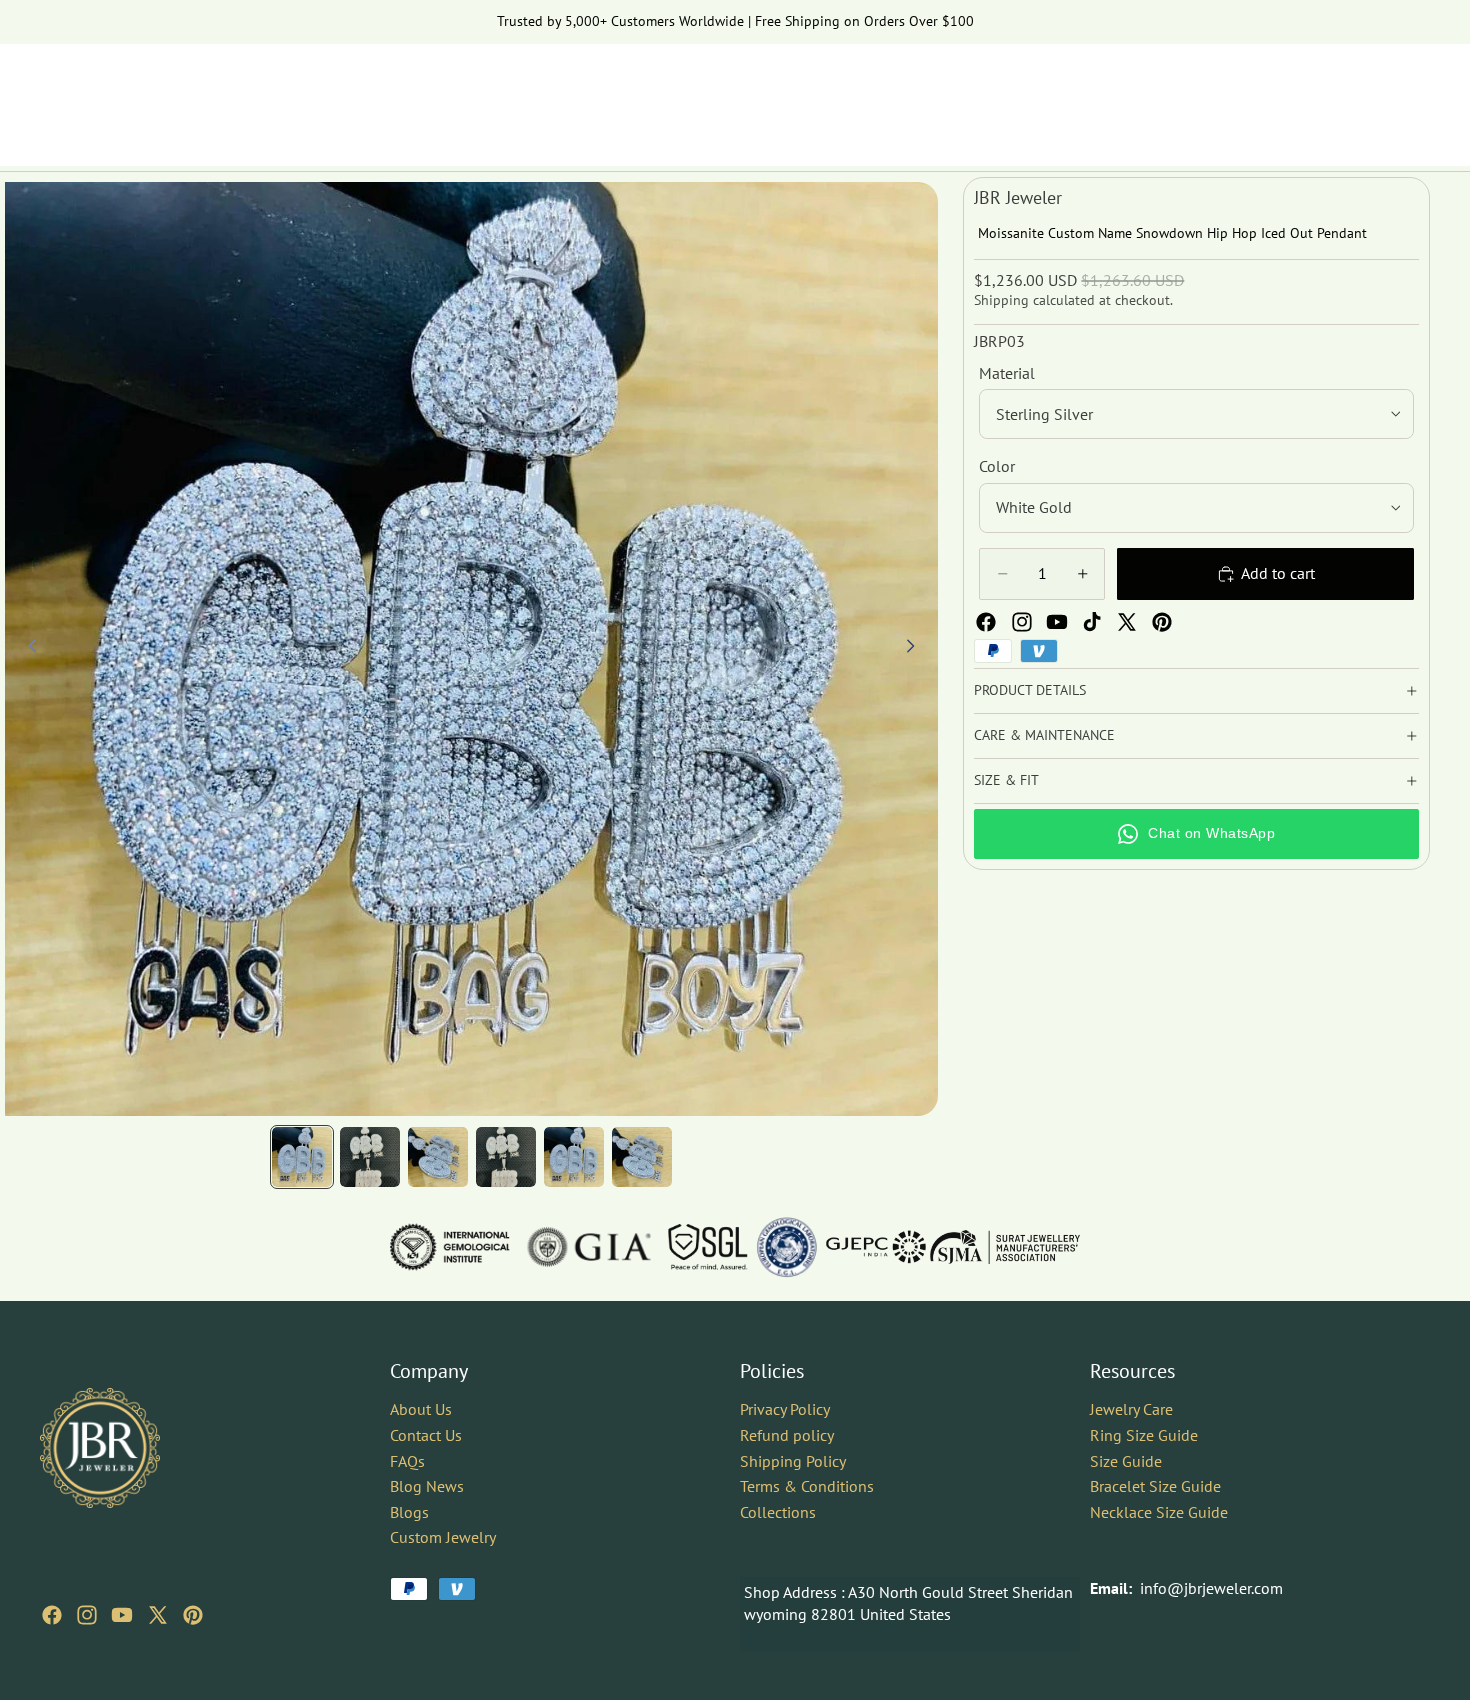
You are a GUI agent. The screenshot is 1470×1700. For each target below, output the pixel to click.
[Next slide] (916, 649)
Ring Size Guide (1144, 1435)
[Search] (1322, 95)
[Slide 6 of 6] (642, 1157)
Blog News (427, 1486)
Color (997, 466)
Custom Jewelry (443, 1537)
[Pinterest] (1162, 622)
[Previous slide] (27, 649)
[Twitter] (1127, 622)
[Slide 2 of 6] (370, 1157)
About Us (421, 1409)
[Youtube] (1057, 622)
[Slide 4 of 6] (506, 1157)
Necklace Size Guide (1159, 1512)
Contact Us (426, 1435)
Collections (778, 1512)
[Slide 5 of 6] (574, 1157)
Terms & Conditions (807, 1486)
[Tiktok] (1092, 622)
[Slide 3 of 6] (438, 1157)
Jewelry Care (1131, 1409)
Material (1007, 373)
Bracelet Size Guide (1155, 1486)
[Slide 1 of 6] (302, 1157)
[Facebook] (986, 622)
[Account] (1364, 95)
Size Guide (1126, 1460)
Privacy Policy (785, 1409)
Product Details (1030, 690)
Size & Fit (1006, 780)
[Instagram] (1022, 622)
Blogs (409, 1512)
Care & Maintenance (1044, 735)
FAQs (407, 1460)
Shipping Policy (793, 1460)
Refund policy (787, 1435)
